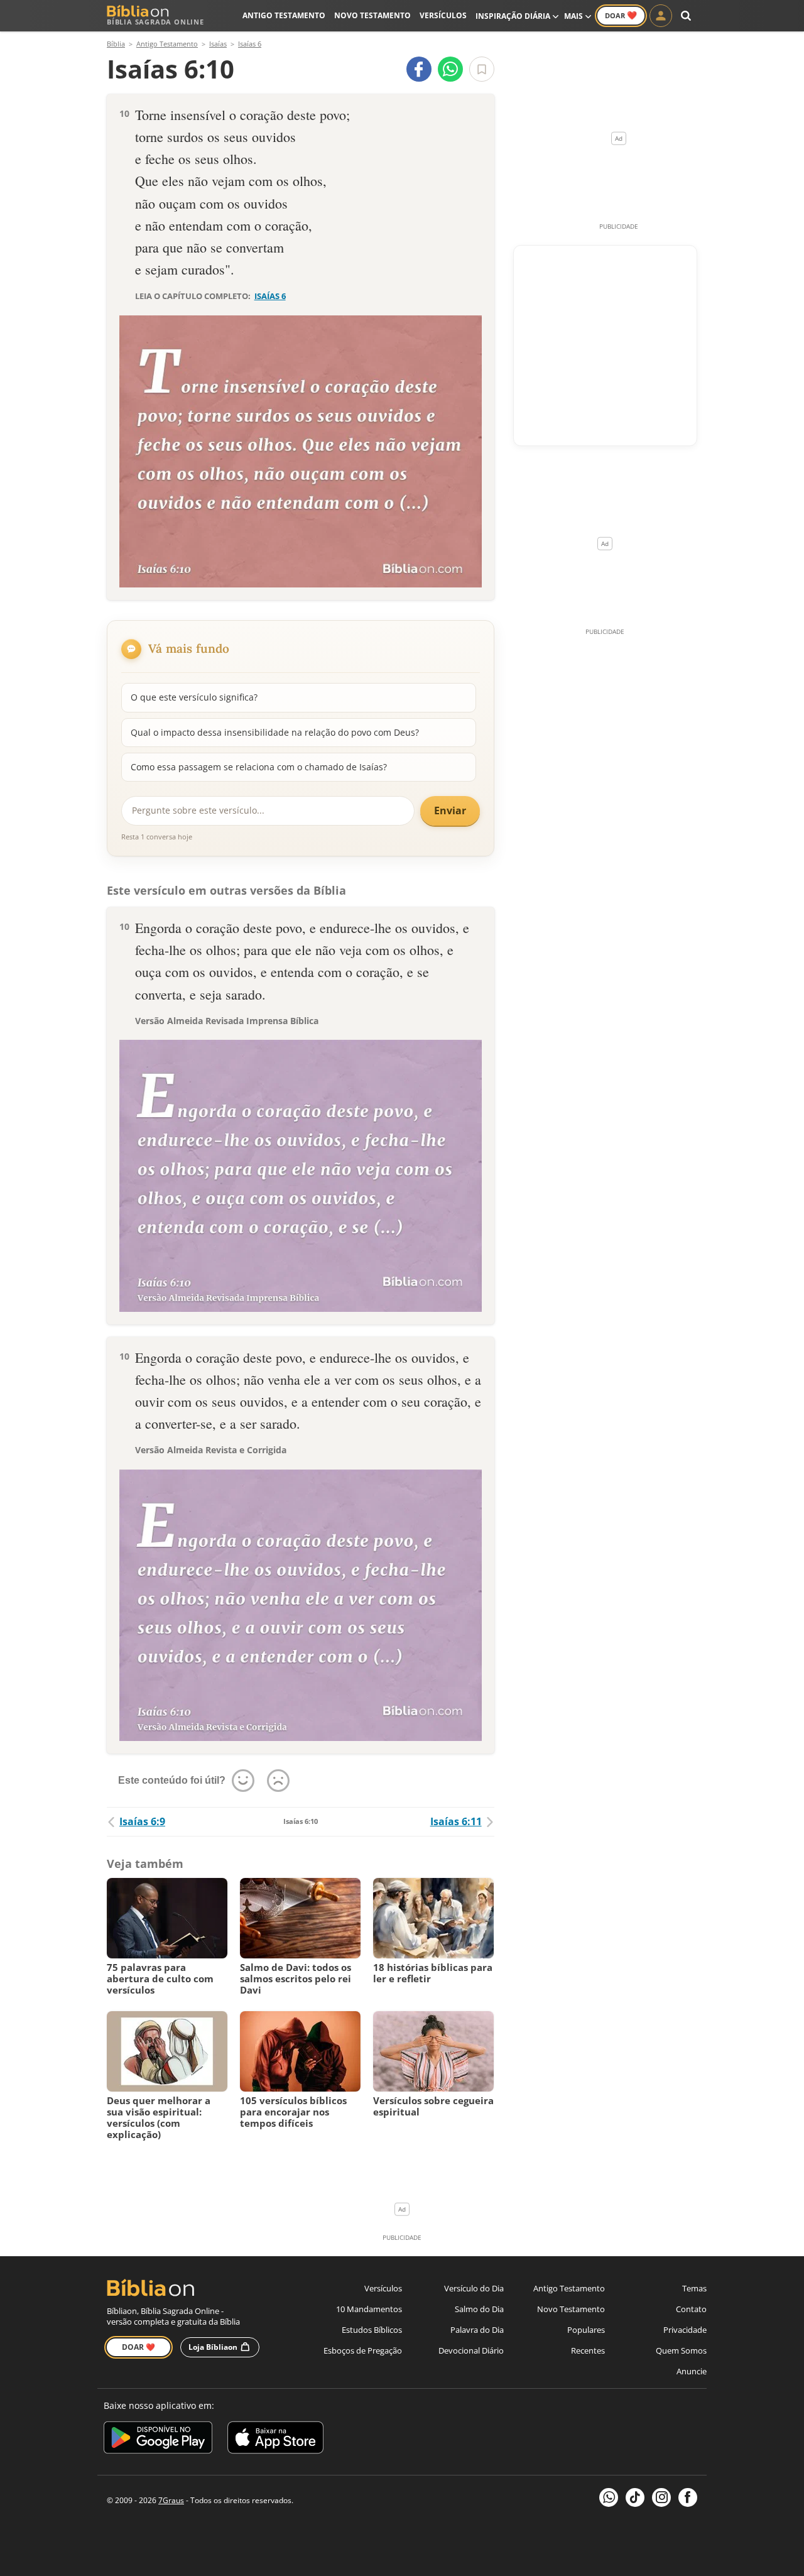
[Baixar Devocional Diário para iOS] (275, 2439)
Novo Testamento (372, 15)
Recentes (588, 2350)
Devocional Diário (471, 2350)
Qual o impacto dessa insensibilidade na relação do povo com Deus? (275, 732)
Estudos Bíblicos (372, 2330)
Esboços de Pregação (363, 2350)
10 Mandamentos (369, 2309)
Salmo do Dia (479, 2309)
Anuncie (692, 2371)
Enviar (450, 810)
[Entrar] (661, 16)
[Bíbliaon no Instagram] (661, 2497)
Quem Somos (681, 2350)
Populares (586, 2330)
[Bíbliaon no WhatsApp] (609, 2497)
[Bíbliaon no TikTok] (635, 2497)
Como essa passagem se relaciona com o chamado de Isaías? (259, 767)
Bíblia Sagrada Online (155, 22)
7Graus (171, 2500)
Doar (621, 15)
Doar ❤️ (139, 2347)
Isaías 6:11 (456, 1821)
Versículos (443, 15)
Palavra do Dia (477, 2330)
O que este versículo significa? (194, 697)
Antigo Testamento (284, 15)
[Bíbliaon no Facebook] (688, 2497)
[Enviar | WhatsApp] (450, 69)
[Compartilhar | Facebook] (419, 69)
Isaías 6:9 (142, 1821)
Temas (694, 2288)
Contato (691, 2309)
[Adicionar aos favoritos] (482, 69)
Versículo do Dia (474, 2288)
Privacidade (685, 2330)
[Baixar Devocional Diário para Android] (158, 2439)
